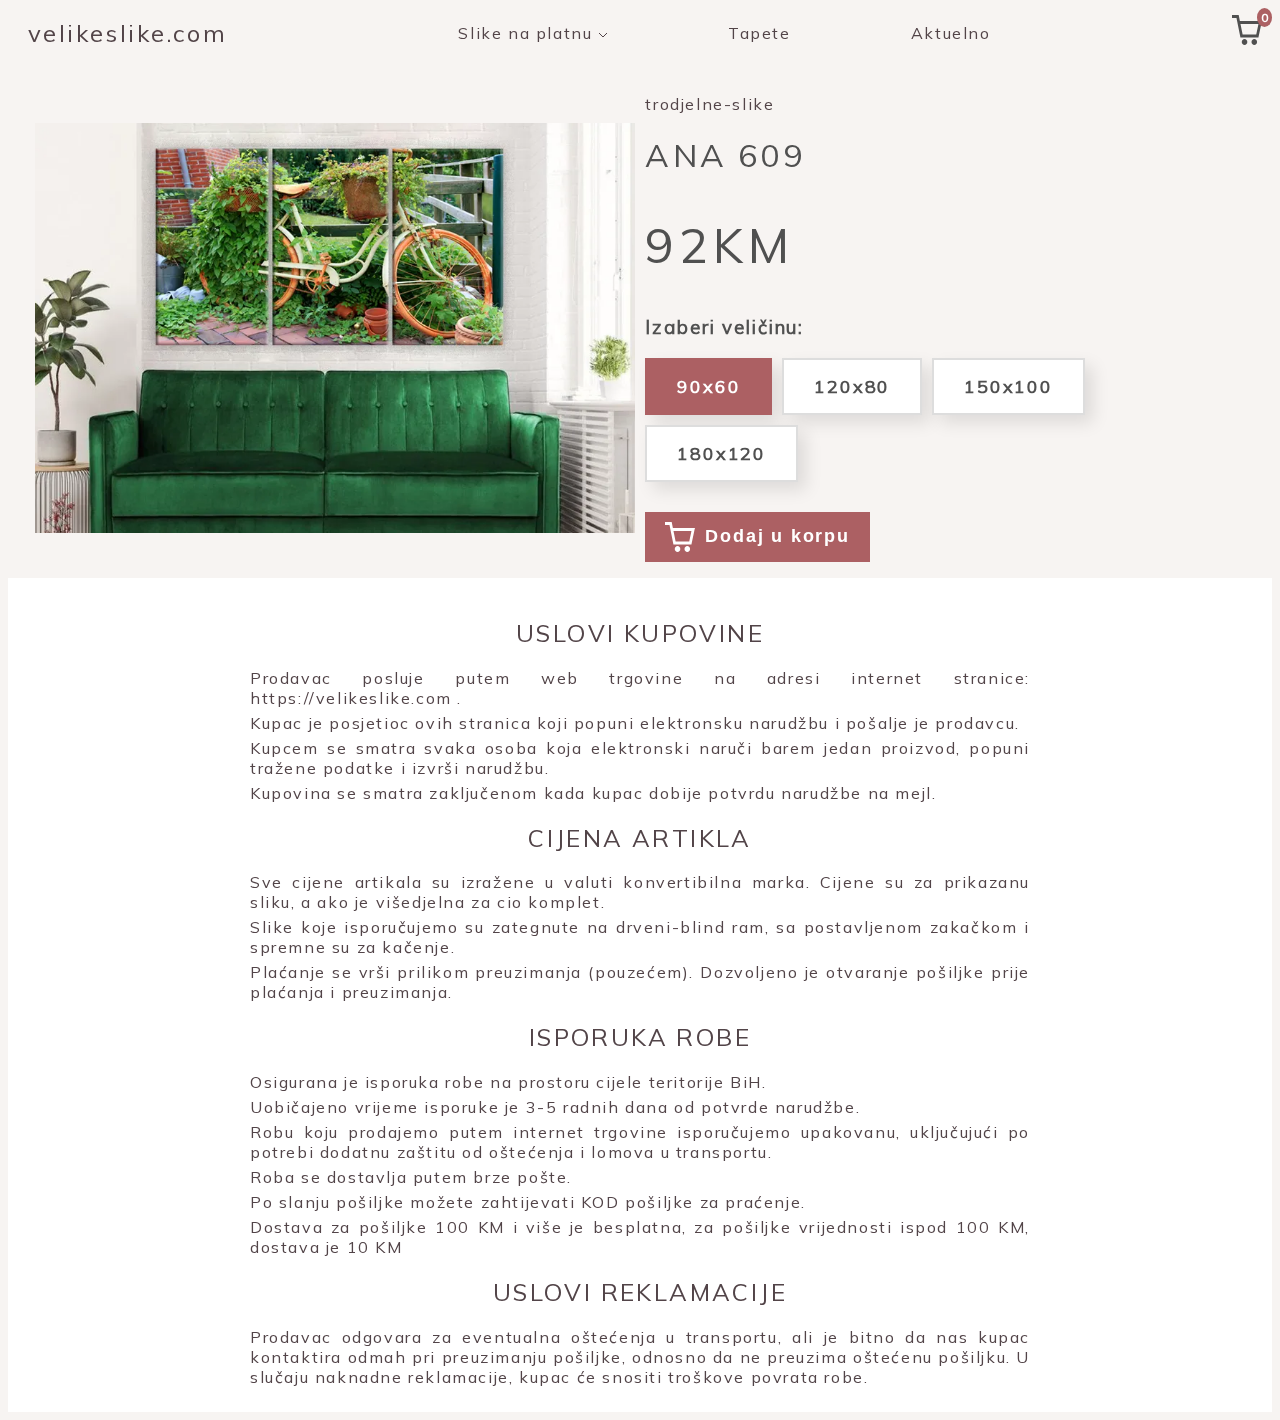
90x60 (708, 386)
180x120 (721, 453)
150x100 (1008, 386)
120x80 (852, 386)
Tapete (759, 33)
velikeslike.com (127, 33)
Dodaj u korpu (777, 536)
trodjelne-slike (709, 104)
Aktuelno (951, 33)
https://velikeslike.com (351, 698)
